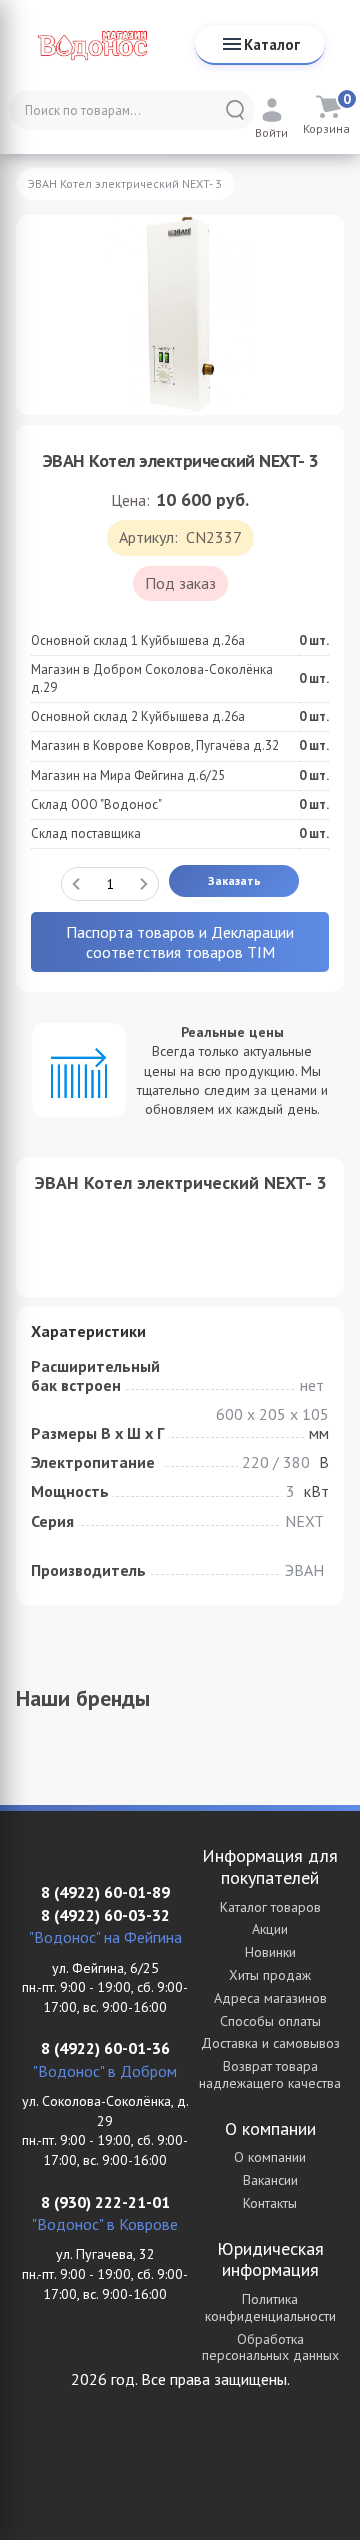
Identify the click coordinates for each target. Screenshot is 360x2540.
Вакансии (270, 2180)
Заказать (234, 880)
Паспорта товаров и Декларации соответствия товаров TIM (180, 942)
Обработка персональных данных (270, 2347)
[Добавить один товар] (144, 884)
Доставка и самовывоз (270, 2043)
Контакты (270, 2203)
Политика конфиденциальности (270, 2307)
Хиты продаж (270, 1975)
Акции (270, 1929)
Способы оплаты (270, 2021)
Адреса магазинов (270, 1998)
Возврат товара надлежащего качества (270, 2074)
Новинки (270, 1952)
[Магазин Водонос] (93, 45)
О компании (270, 2157)
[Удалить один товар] (76, 884)
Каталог (272, 44)
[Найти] (235, 110)
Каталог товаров (270, 1907)
